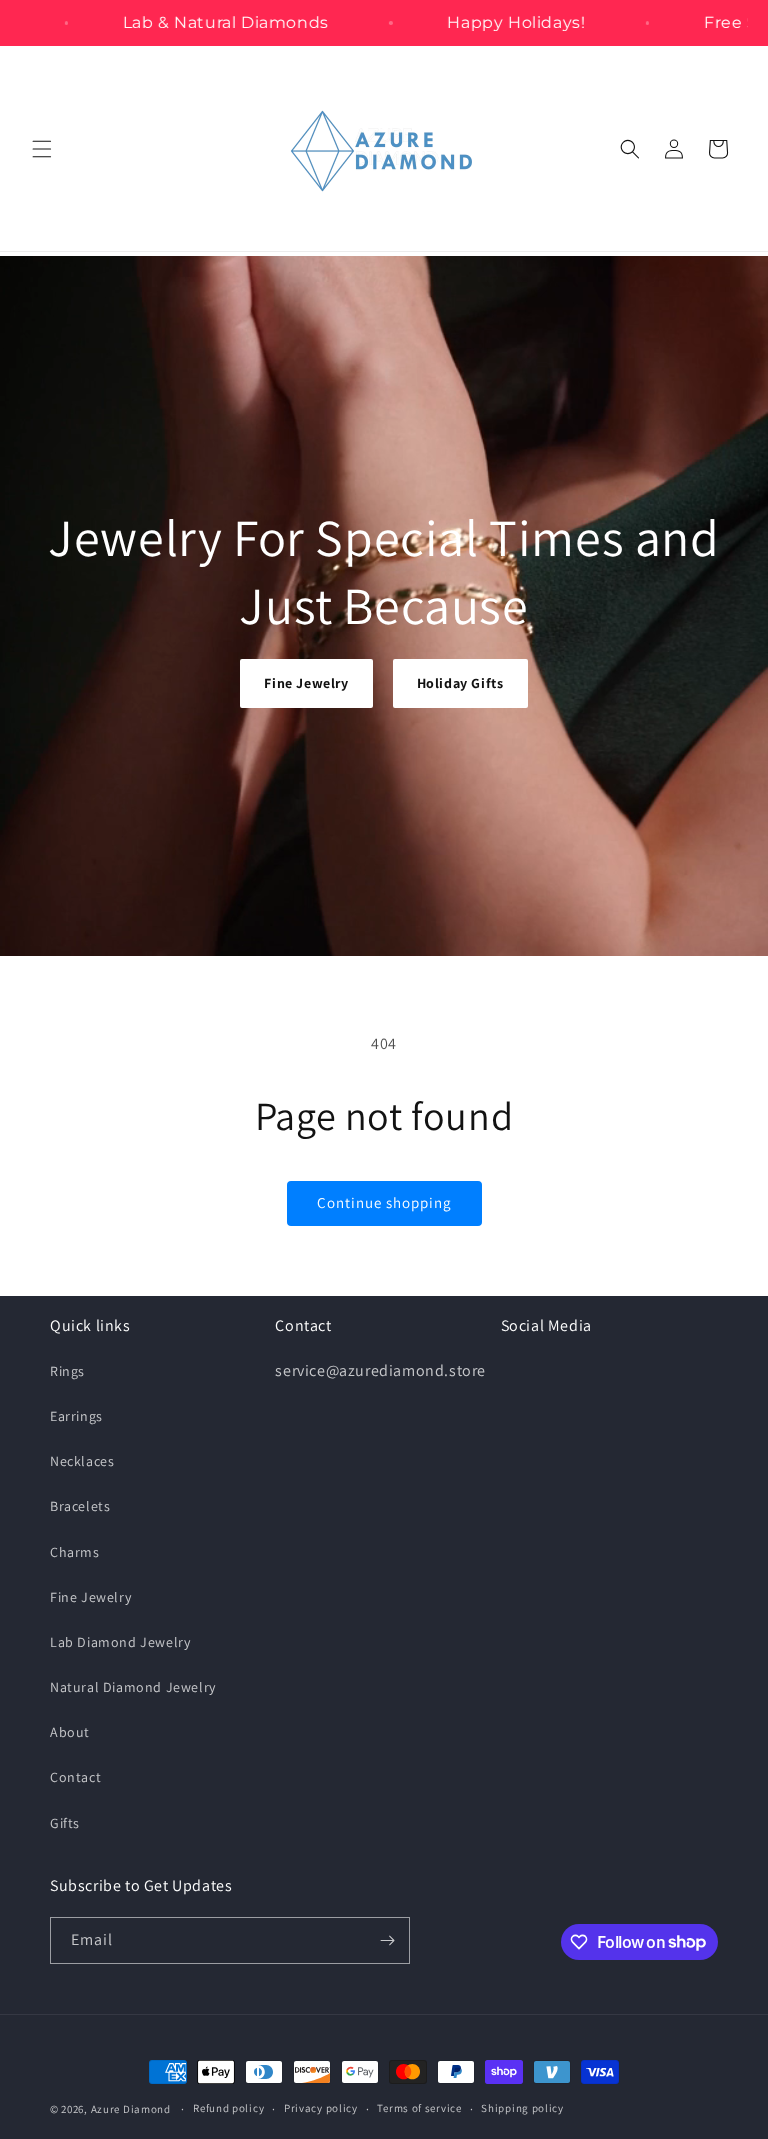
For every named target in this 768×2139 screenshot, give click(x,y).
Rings (67, 1371)
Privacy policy (321, 2108)
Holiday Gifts (460, 683)
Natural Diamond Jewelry (133, 1687)
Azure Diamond (131, 2109)
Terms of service (419, 2108)
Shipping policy (522, 2108)
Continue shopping (384, 1202)
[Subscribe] (387, 1940)
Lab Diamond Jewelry (120, 1642)
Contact (75, 1777)
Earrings (76, 1416)
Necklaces (82, 1461)
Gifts (65, 1823)
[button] (42, 149)
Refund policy (228, 2108)
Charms (75, 1552)
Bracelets (80, 1506)
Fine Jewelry (306, 683)
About (70, 1732)
